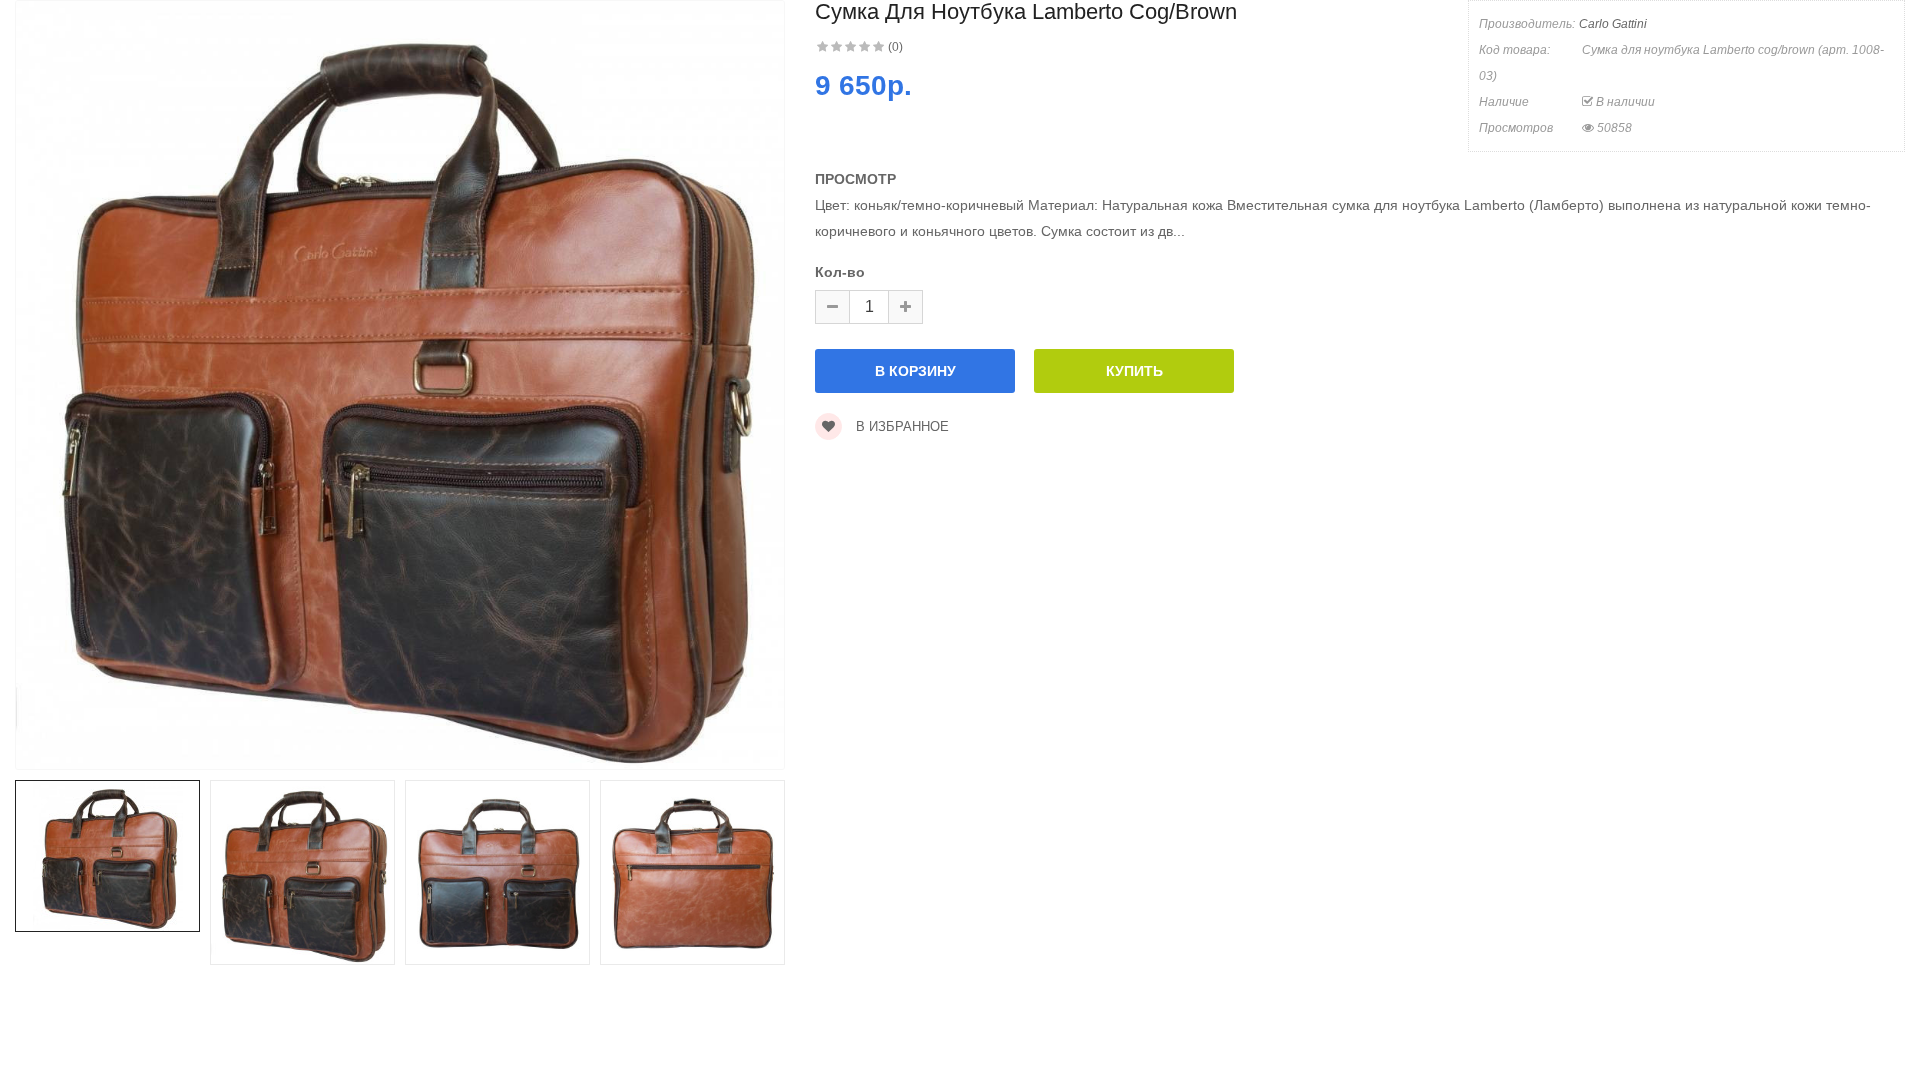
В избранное (900, 426)
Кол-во (840, 272)
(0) (895, 47)
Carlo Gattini (1613, 24)
